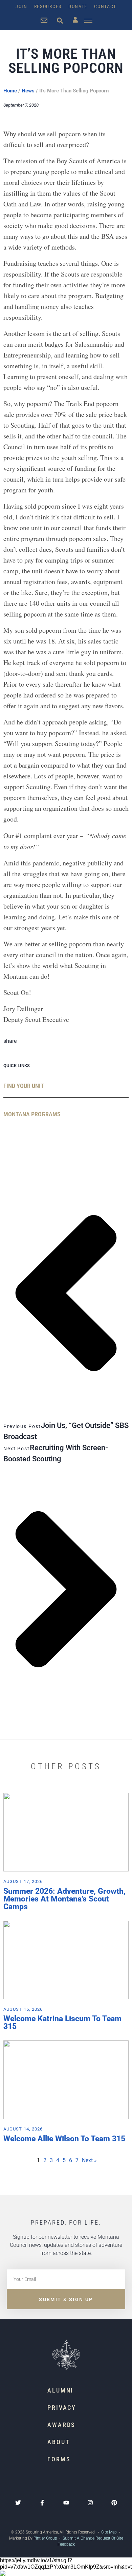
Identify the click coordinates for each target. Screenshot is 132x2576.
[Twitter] (18, 2503)
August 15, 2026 (23, 2009)
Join (21, 6)
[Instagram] (90, 2503)
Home (10, 91)
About (59, 2442)
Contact (105, 6)
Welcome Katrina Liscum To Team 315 (62, 2023)
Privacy (62, 2408)
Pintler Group (45, 2538)
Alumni (60, 2390)
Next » (89, 2160)
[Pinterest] (114, 2503)
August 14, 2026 (23, 2129)
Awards (61, 2425)
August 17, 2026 (23, 1881)
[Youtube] (66, 2503)
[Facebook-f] (42, 2503)
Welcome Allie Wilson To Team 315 (64, 2139)
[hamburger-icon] (88, 21)
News (28, 91)
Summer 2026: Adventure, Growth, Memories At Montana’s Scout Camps (64, 1899)
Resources (48, 6)
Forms (59, 2459)
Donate (78, 6)
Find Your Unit (24, 1086)
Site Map (108, 2532)
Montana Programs (32, 1114)
